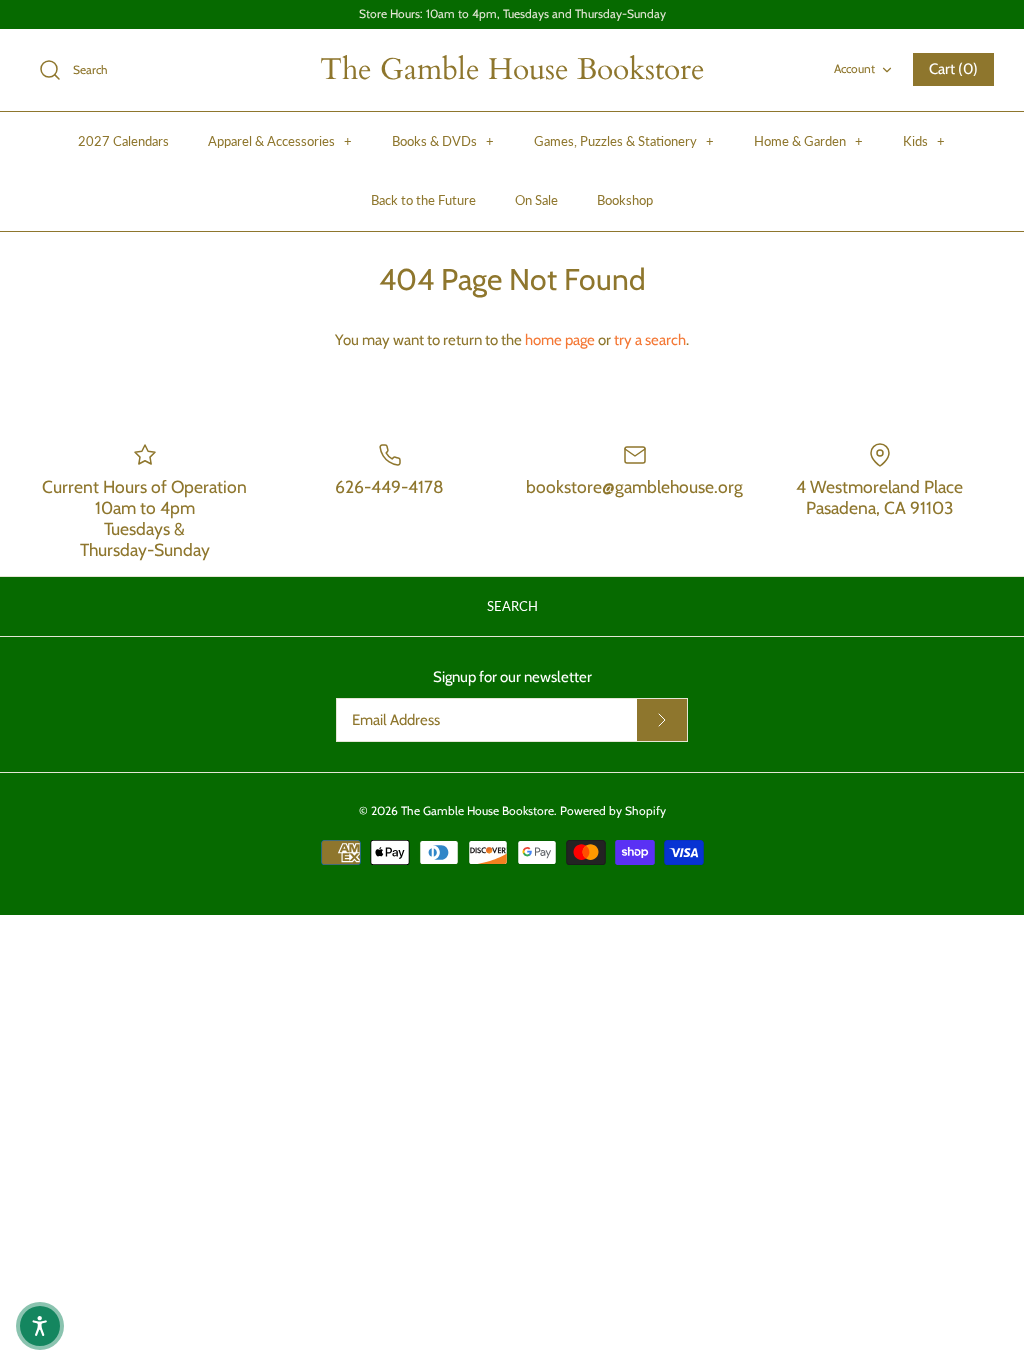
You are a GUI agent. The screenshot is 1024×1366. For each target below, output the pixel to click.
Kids (924, 141)
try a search (650, 340)
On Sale (536, 200)
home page (560, 340)
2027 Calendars (123, 141)
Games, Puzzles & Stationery (624, 141)
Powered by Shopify (613, 810)
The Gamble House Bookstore (477, 810)
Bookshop (625, 200)
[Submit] (662, 720)
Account (854, 68)
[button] (40, 1326)
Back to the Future (423, 200)
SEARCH (512, 606)
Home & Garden (808, 141)
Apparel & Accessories (280, 141)
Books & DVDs (443, 141)
